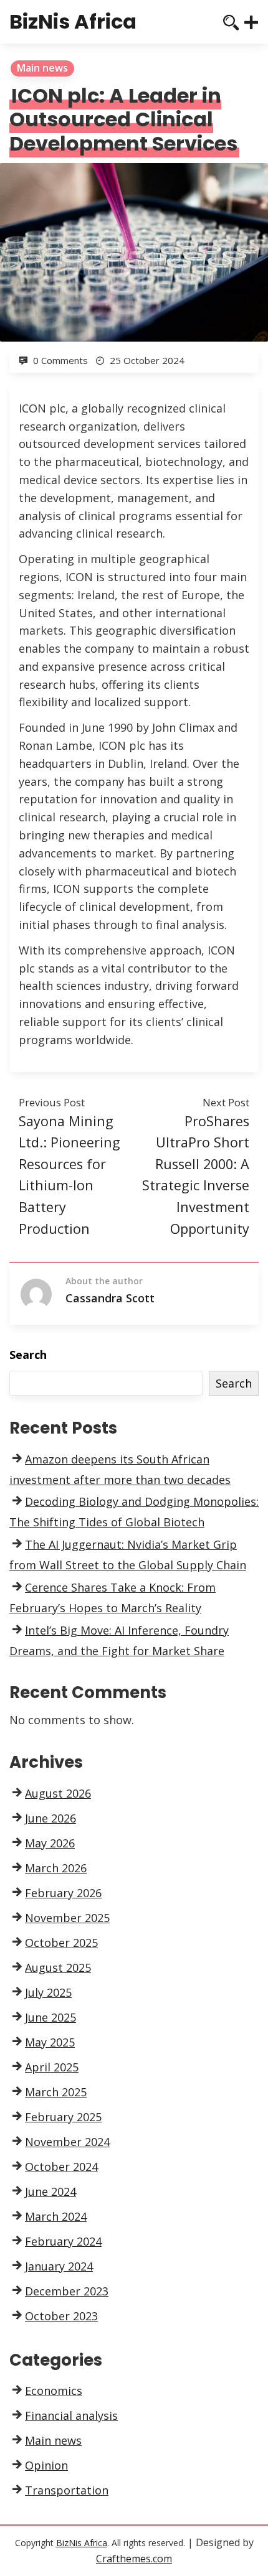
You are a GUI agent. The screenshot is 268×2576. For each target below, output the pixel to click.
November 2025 (67, 1918)
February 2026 (63, 1893)
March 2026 (56, 1868)
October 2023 (61, 2316)
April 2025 (52, 2067)
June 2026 (50, 1818)
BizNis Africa (73, 21)
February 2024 (63, 2241)
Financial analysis (71, 2415)
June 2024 (50, 2191)
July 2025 (48, 1992)
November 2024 (67, 2142)
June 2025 (50, 2017)
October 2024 (61, 2167)
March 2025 (56, 2092)
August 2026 (58, 1793)
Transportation (67, 2490)
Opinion (46, 2465)
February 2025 (63, 2117)
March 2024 (56, 2216)
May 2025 (50, 2042)
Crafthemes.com (134, 2559)
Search (28, 1355)
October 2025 (61, 1943)
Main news (42, 68)
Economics (54, 2391)
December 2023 (67, 2291)
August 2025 (58, 1967)
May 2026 (50, 1843)
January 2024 (59, 2266)
